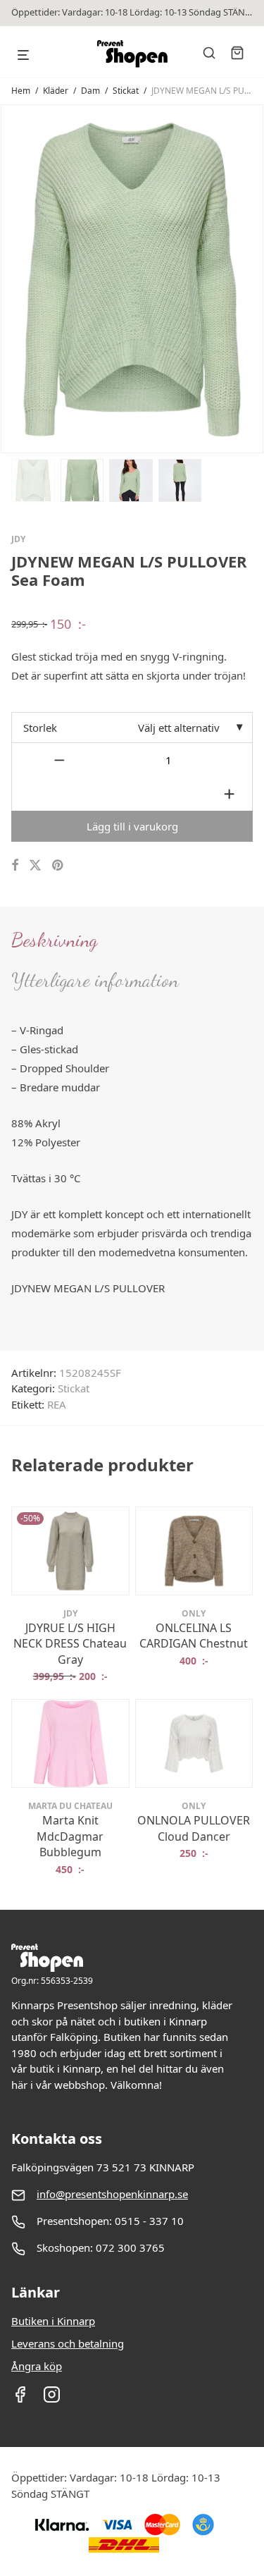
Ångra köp (37, 2366)
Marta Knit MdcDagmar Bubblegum (70, 1836)
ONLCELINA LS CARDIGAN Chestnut (194, 1636)
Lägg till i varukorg (132, 826)
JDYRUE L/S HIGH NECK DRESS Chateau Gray (70, 1644)
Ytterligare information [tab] (95, 980)
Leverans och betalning (68, 2343)
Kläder (56, 91)
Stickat (126, 91)
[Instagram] (52, 2399)
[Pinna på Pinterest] (58, 865)
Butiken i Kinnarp (53, 2321)
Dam (90, 91)
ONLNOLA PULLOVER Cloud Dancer (194, 1828)
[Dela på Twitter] (35, 865)
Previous (14, 278)
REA (57, 1404)
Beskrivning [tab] (54, 940)
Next (250, 278)
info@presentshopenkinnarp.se (112, 2194)
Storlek (40, 728)
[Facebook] (20, 2399)
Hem (21, 91)
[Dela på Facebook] (15, 865)
